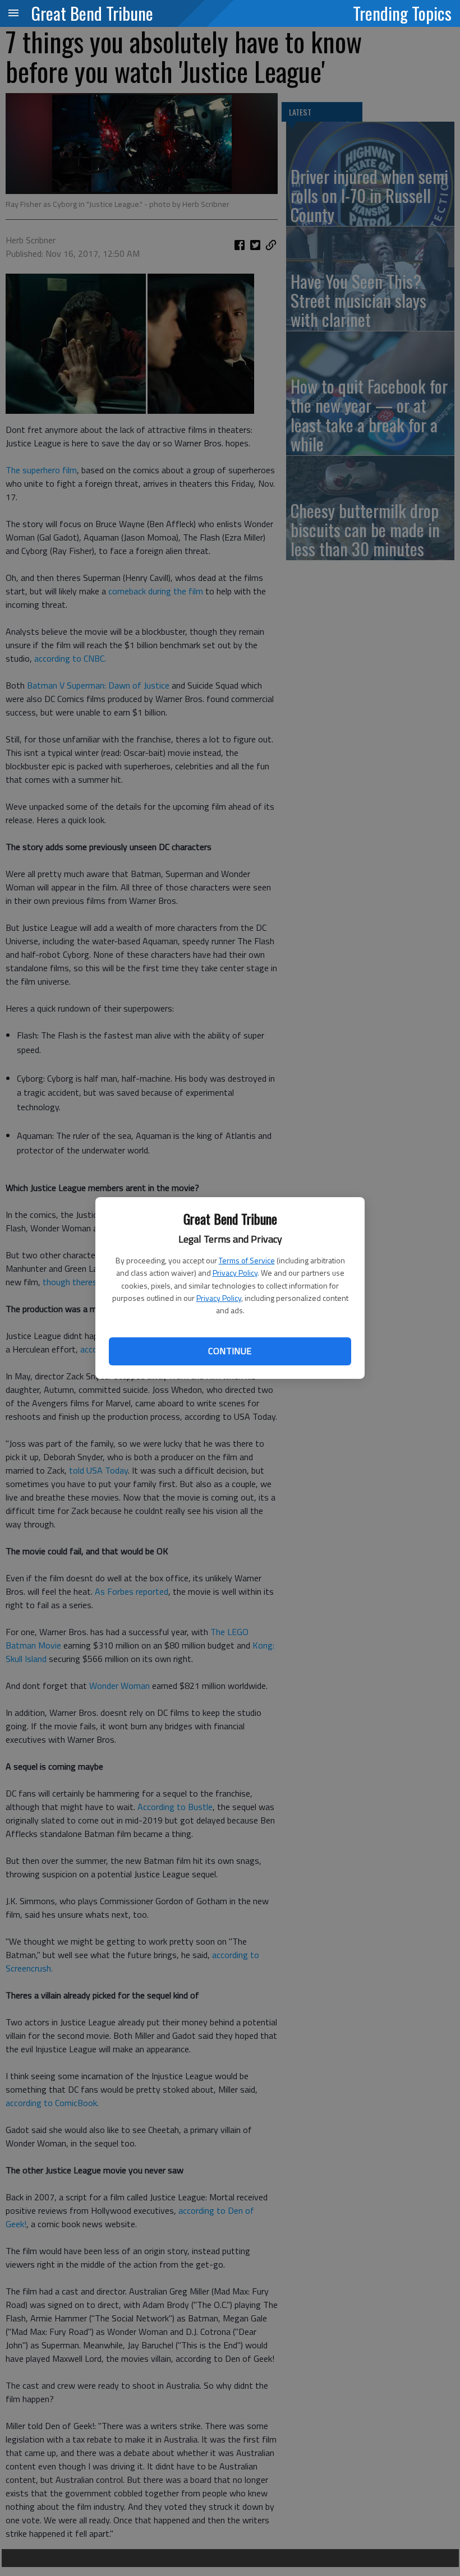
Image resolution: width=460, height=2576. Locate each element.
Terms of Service (247, 1260)
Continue (230, 1351)
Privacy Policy (235, 1273)
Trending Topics (402, 13)
